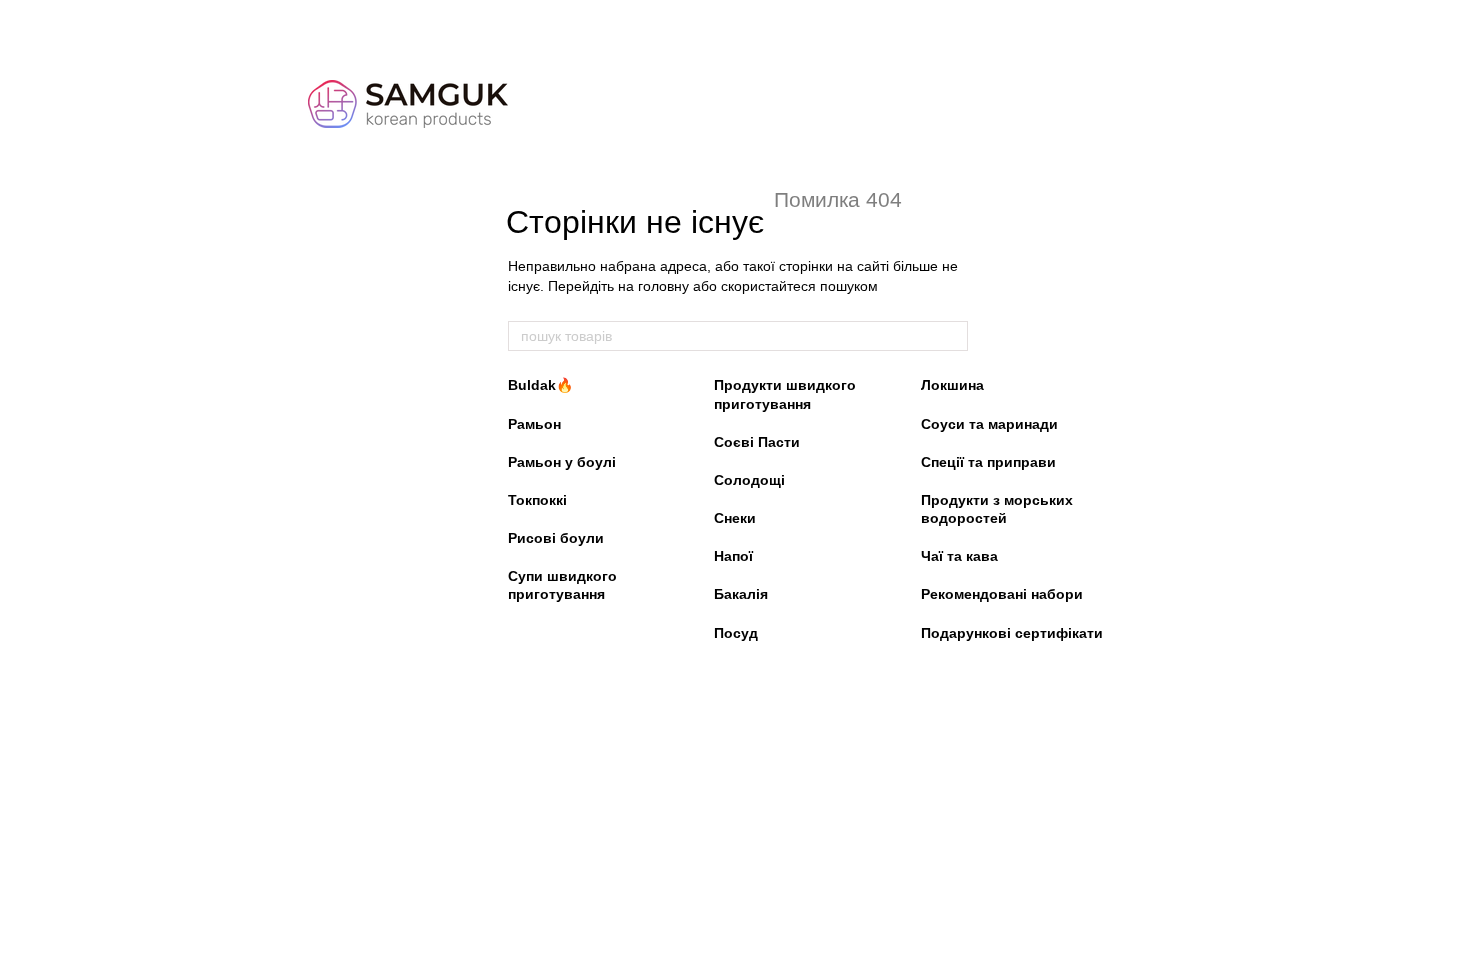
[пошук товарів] (952, 336)
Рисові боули (556, 538)
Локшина (952, 385)
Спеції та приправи (988, 462)
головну (663, 286)
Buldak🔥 (540, 385)
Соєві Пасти (757, 442)
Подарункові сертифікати (1012, 633)
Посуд (736, 633)
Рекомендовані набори (1002, 594)
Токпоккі (537, 500)
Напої (733, 556)
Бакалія (741, 594)
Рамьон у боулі (562, 462)
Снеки (735, 518)
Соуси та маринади (989, 424)
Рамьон (534, 424)
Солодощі (749, 480)
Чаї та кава (959, 556)
